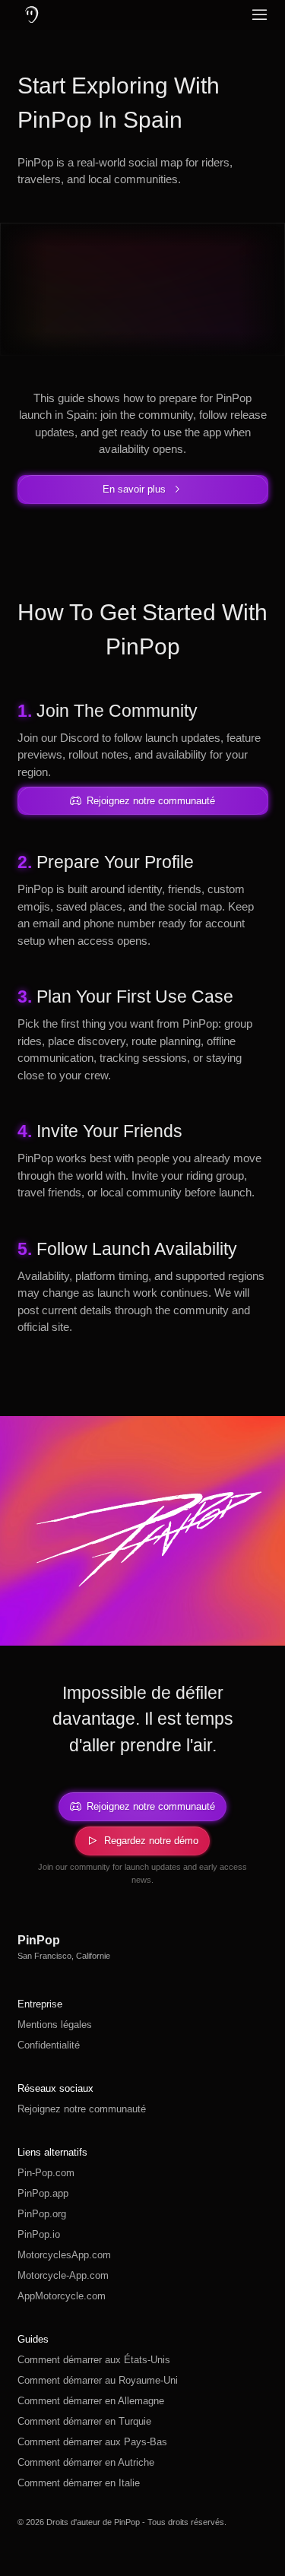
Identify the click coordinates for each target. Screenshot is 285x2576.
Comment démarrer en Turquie (84, 2421)
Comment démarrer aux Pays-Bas (92, 2442)
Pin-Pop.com (46, 2173)
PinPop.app (43, 2193)
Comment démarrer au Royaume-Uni (98, 2380)
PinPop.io (39, 2234)
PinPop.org (42, 2214)
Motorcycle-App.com (63, 2275)
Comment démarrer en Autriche (86, 2462)
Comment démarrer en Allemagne (91, 2401)
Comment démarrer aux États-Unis (94, 2360)
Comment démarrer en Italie (79, 2483)
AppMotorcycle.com (62, 2296)
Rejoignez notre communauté (82, 2109)
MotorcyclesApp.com (64, 2255)
